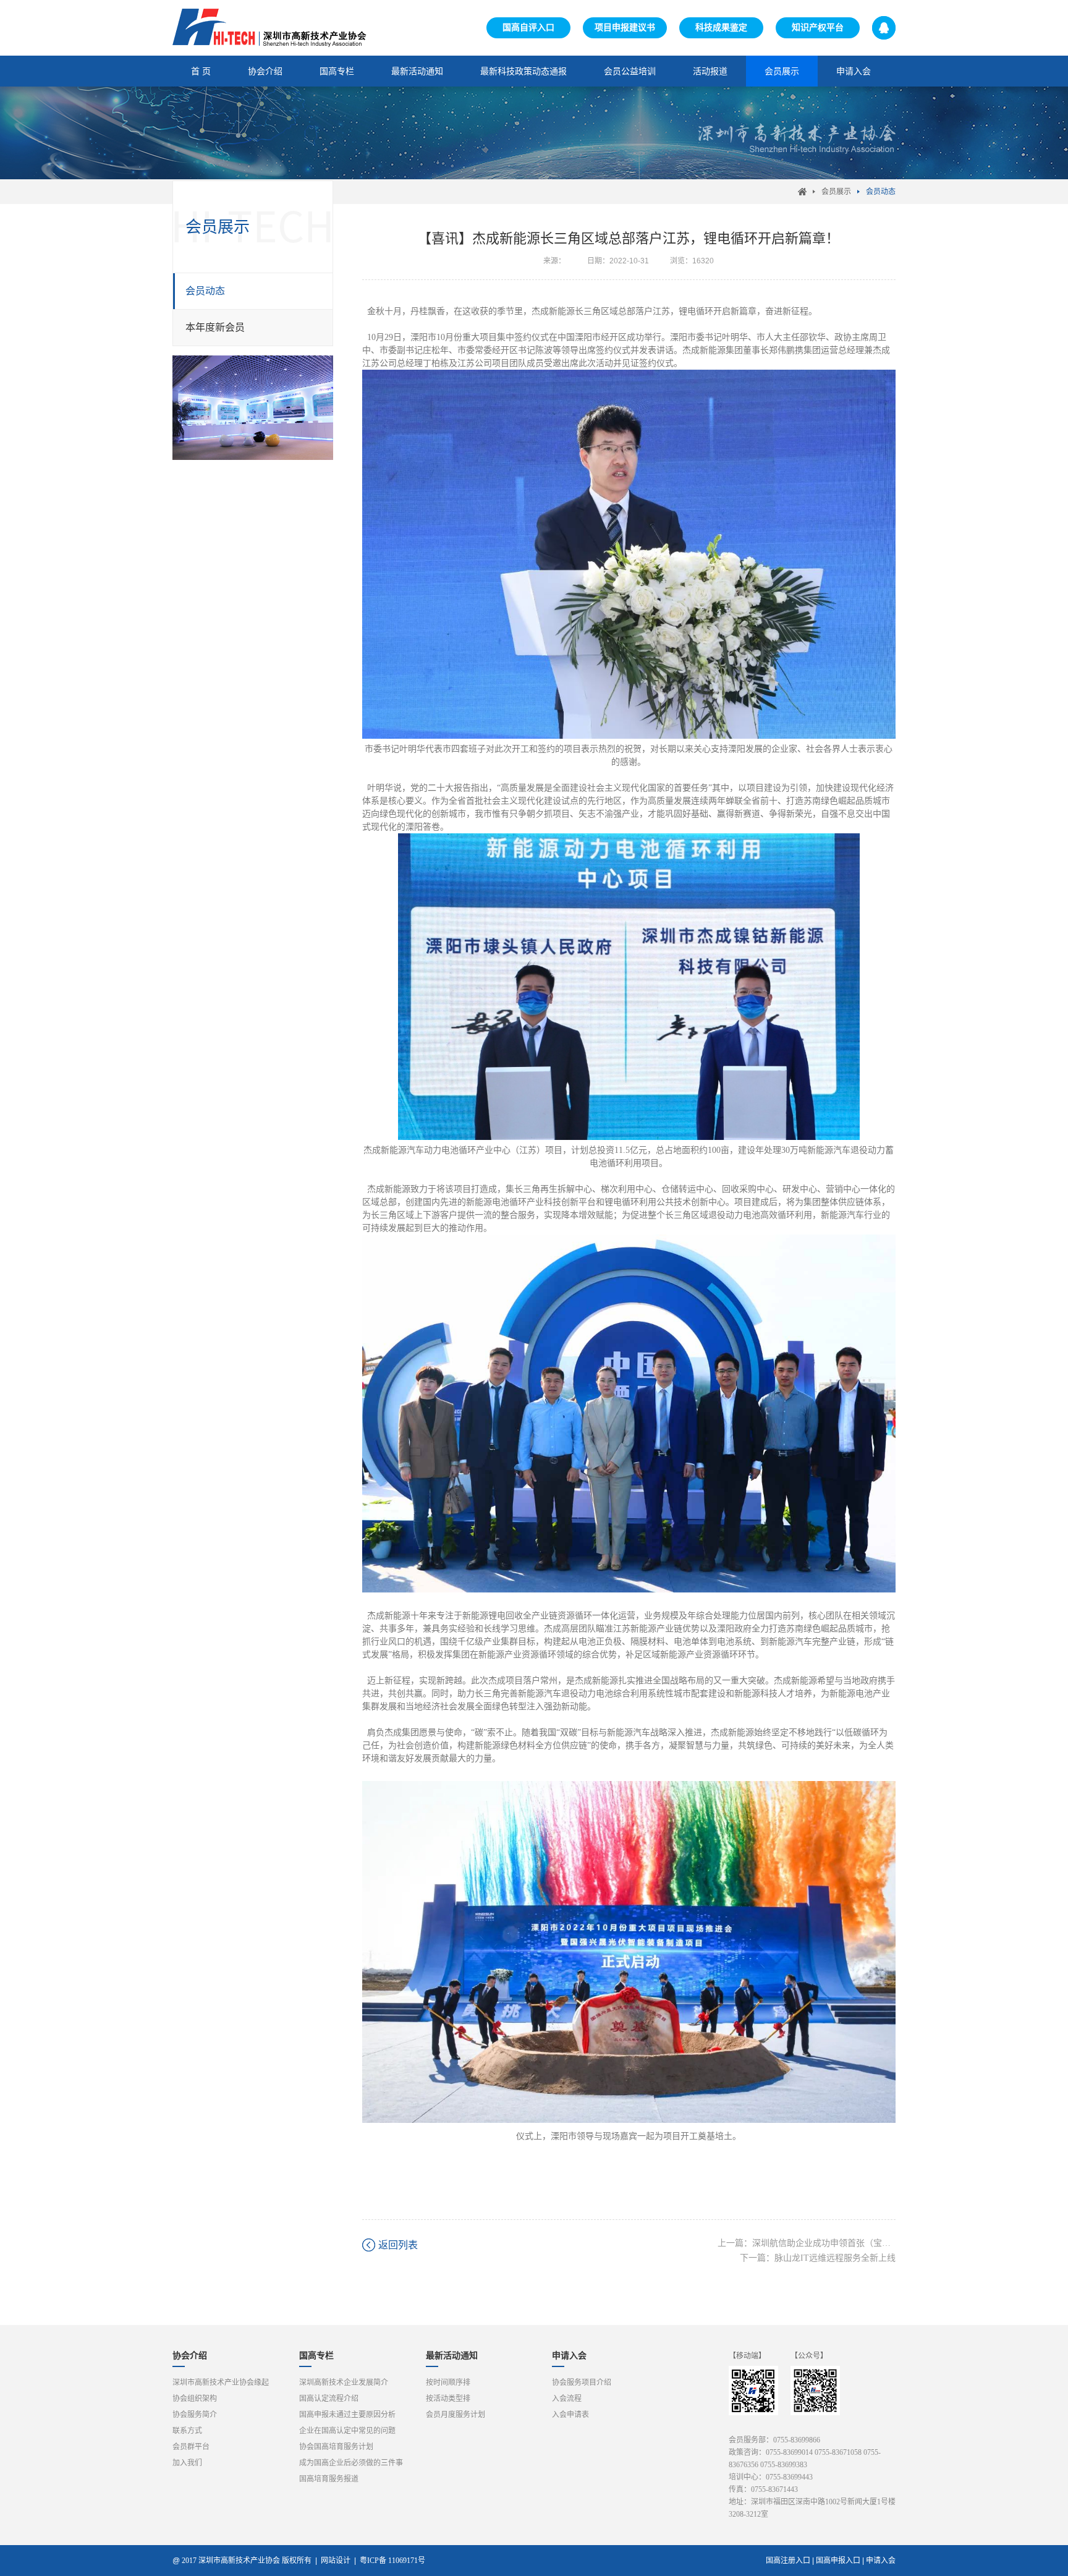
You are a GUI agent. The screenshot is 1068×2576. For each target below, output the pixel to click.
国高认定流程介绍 (329, 2399)
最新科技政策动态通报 (523, 71)
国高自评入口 (528, 28)
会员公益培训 (630, 71)
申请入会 (854, 71)
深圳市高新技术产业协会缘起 (221, 2383)
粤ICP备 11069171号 (395, 2561)
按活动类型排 (448, 2399)
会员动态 (881, 192)
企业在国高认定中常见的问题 (347, 2431)
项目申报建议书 (625, 28)
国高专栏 (337, 71)
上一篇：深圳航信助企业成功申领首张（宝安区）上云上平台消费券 (807, 2243)
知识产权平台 (818, 28)
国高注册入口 (788, 2561)
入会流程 (567, 2399)
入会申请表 (570, 2415)
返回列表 (398, 2245)
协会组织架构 (195, 2399)
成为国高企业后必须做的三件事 (351, 2463)
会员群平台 (191, 2447)
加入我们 (187, 2463)
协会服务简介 (195, 2415)
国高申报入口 (838, 2561)
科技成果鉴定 (721, 28)
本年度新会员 (215, 327)
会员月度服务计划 (456, 2415)
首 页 (201, 71)
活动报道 (710, 71)
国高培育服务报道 (329, 2479)
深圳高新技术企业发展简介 (344, 2383)
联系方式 (187, 2431)
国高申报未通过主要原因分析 (347, 2415)
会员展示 (782, 71)
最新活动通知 (417, 71)
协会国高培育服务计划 (336, 2447)
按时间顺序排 (448, 2383)
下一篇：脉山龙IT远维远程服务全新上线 (818, 2258)
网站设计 (336, 2561)
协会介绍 (265, 71)
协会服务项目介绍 (582, 2383)
